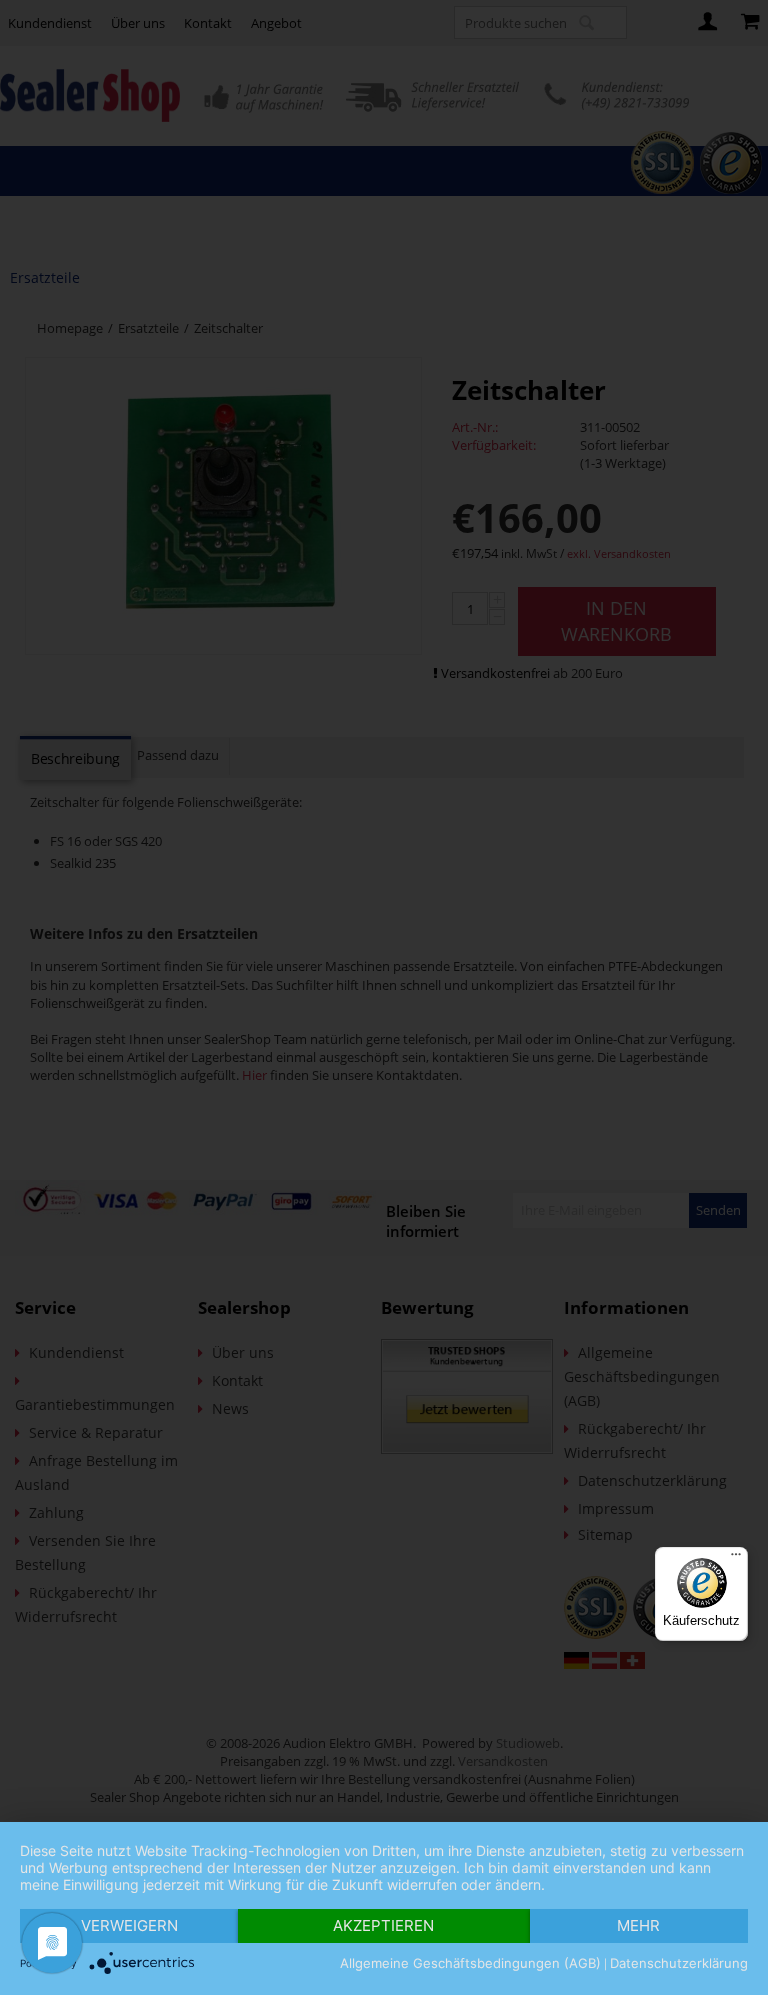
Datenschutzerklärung (679, 1963)
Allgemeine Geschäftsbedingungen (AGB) (470, 1963)
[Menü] (736, 1559)
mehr (638, 1925)
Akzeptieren (383, 1925)
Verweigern (129, 1925)
